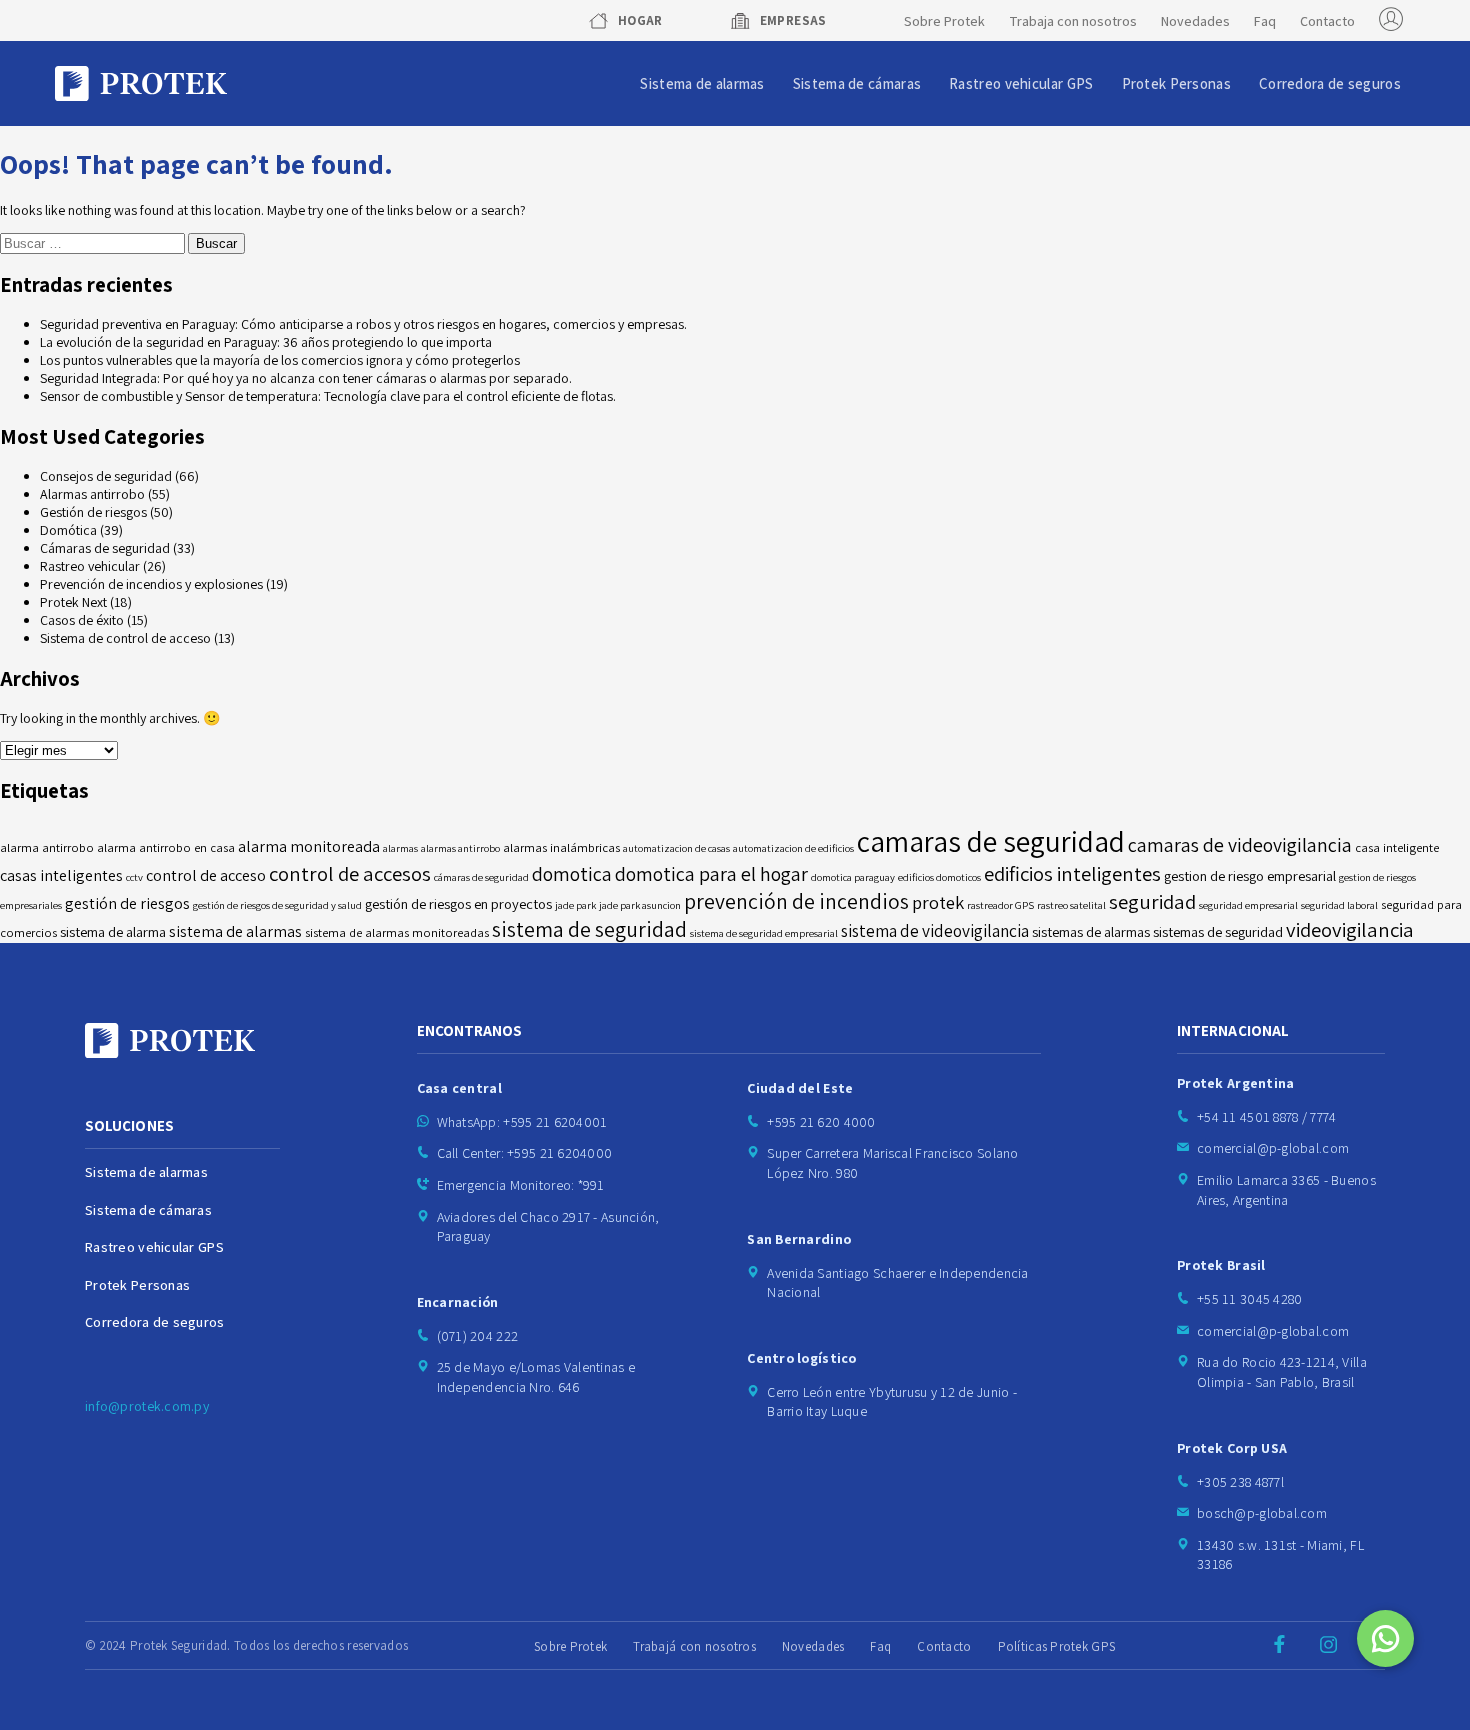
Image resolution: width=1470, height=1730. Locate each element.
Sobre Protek (944, 21)
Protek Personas (1177, 83)
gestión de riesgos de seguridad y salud (277, 905)
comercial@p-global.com (1273, 1148)
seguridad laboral (1339, 905)
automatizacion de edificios (793, 848)
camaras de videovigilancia (1240, 845)
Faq (1265, 21)
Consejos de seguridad (106, 476)
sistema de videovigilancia (935, 930)
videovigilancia (1350, 929)
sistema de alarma (113, 931)
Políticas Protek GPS (1057, 1646)
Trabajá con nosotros (694, 1646)
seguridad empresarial (1248, 905)
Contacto (1327, 21)
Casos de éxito (82, 620)
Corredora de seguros (1330, 83)
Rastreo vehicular (90, 566)
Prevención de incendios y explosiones (151, 584)
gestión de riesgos (127, 903)
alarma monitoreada (309, 846)
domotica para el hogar (711, 874)
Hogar (640, 20)
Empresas (793, 20)
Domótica (68, 530)
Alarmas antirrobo (92, 494)
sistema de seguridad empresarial (764, 933)
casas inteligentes (61, 875)
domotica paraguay (853, 877)
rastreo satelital (1071, 905)
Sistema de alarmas (702, 83)
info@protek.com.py (147, 1406)
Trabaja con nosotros (1073, 21)
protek (938, 902)
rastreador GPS (1000, 905)
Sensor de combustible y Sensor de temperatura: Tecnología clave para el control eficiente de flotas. (328, 396)
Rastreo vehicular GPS (1021, 83)
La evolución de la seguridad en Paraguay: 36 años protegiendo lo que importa (266, 342)
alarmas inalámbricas (561, 847)
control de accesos (350, 873)
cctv (134, 877)
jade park (575, 905)
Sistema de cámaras (857, 83)
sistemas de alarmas (1091, 931)
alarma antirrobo (47, 847)
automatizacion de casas (676, 848)
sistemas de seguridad (1218, 931)
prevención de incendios (796, 901)
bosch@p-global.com (1262, 1513)
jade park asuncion (640, 905)
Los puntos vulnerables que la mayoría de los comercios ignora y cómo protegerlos (280, 360)
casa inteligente (1397, 847)
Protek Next (73, 602)
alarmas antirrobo (460, 848)
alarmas (400, 848)
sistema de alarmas (235, 931)
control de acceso (206, 875)
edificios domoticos (939, 877)
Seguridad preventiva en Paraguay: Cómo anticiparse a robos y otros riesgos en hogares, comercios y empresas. (363, 324)
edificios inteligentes (1072, 873)
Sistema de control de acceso (125, 638)
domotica (572, 874)
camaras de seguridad (991, 841)
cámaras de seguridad (481, 877)
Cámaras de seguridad (105, 548)
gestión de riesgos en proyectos (458, 903)
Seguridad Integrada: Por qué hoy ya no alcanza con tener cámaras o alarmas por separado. (306, 378)
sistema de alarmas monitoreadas (397, 932)
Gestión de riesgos (93, 512)
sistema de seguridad (589, 929)
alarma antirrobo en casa (166, 847)
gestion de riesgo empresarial (1250, 875)
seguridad (1152, 901)
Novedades (1195, 21)
